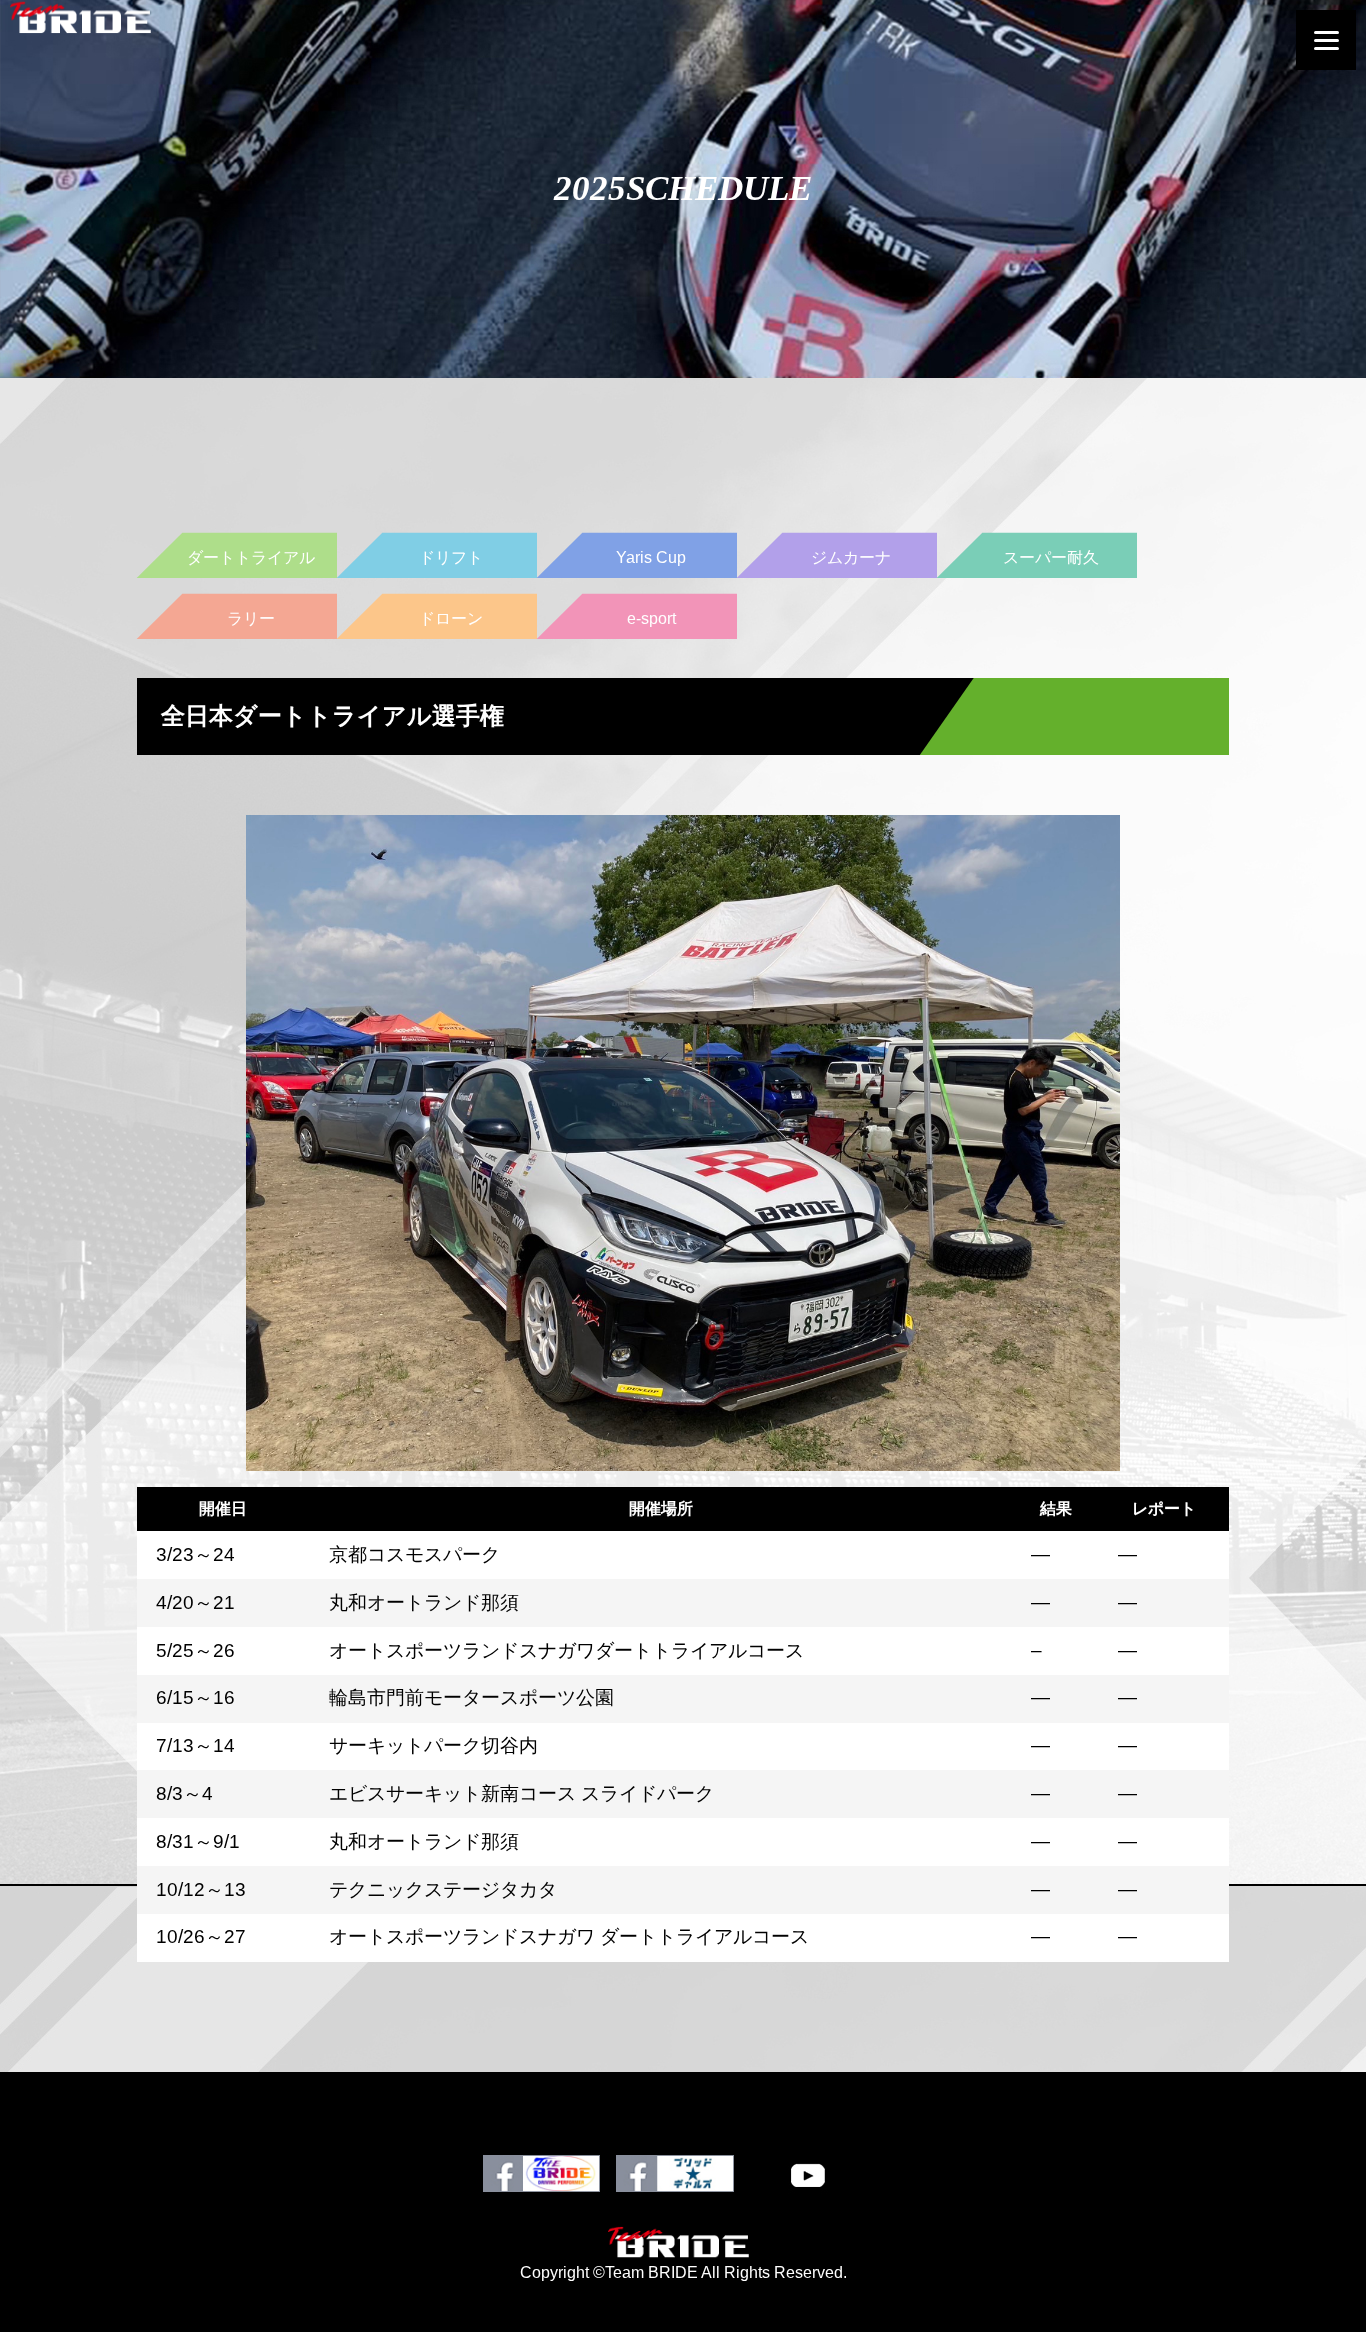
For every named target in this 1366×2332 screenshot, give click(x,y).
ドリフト (451, 557)
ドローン (451, 618)
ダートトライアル (251, 557)
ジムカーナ (851, 557)
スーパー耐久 (1051, 557)
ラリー (251, 618)
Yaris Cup (651, 557)
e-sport (651, 618)
